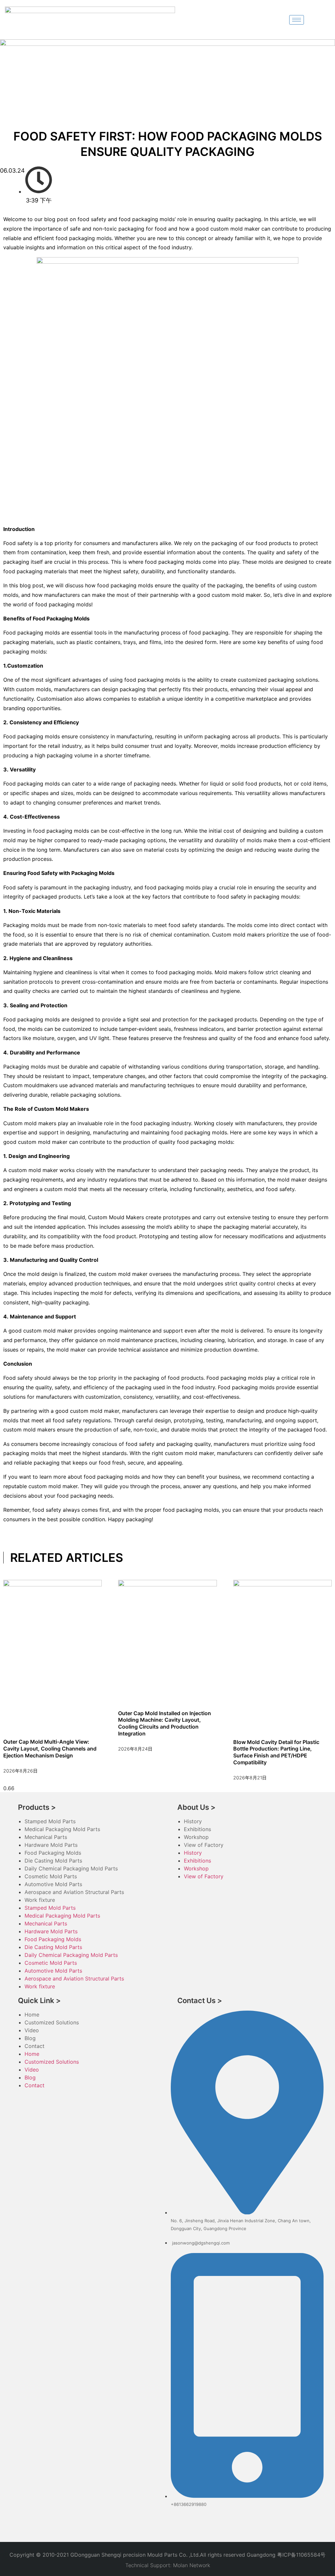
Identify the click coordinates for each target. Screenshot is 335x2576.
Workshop (196, 1837)
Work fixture (40, 1900)
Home (32, 2015)
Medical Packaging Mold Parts (62, 1829)
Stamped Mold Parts (50, 1821)
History (193, 1821)
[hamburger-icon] (297, 20)
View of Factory (204, 1845)
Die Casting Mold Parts (53, 1861)
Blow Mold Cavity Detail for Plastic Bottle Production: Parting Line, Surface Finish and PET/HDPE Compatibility (276, 1752)
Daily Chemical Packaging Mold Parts (71, 1868)
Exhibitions (197, 1829)
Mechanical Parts (46, 1837)
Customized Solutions (52, 2022)
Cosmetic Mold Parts (51, 1876)
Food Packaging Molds (53, 1853)
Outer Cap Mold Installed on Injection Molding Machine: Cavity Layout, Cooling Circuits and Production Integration (165, 1723)
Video (32, 2030)
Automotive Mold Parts (53, 1884)
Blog (30, 2038)
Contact (35, 2046)
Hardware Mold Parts (51, 1845)
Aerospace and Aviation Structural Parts (74, 1892)
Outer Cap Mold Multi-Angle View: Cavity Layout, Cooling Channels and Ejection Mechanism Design (50, 1749)
